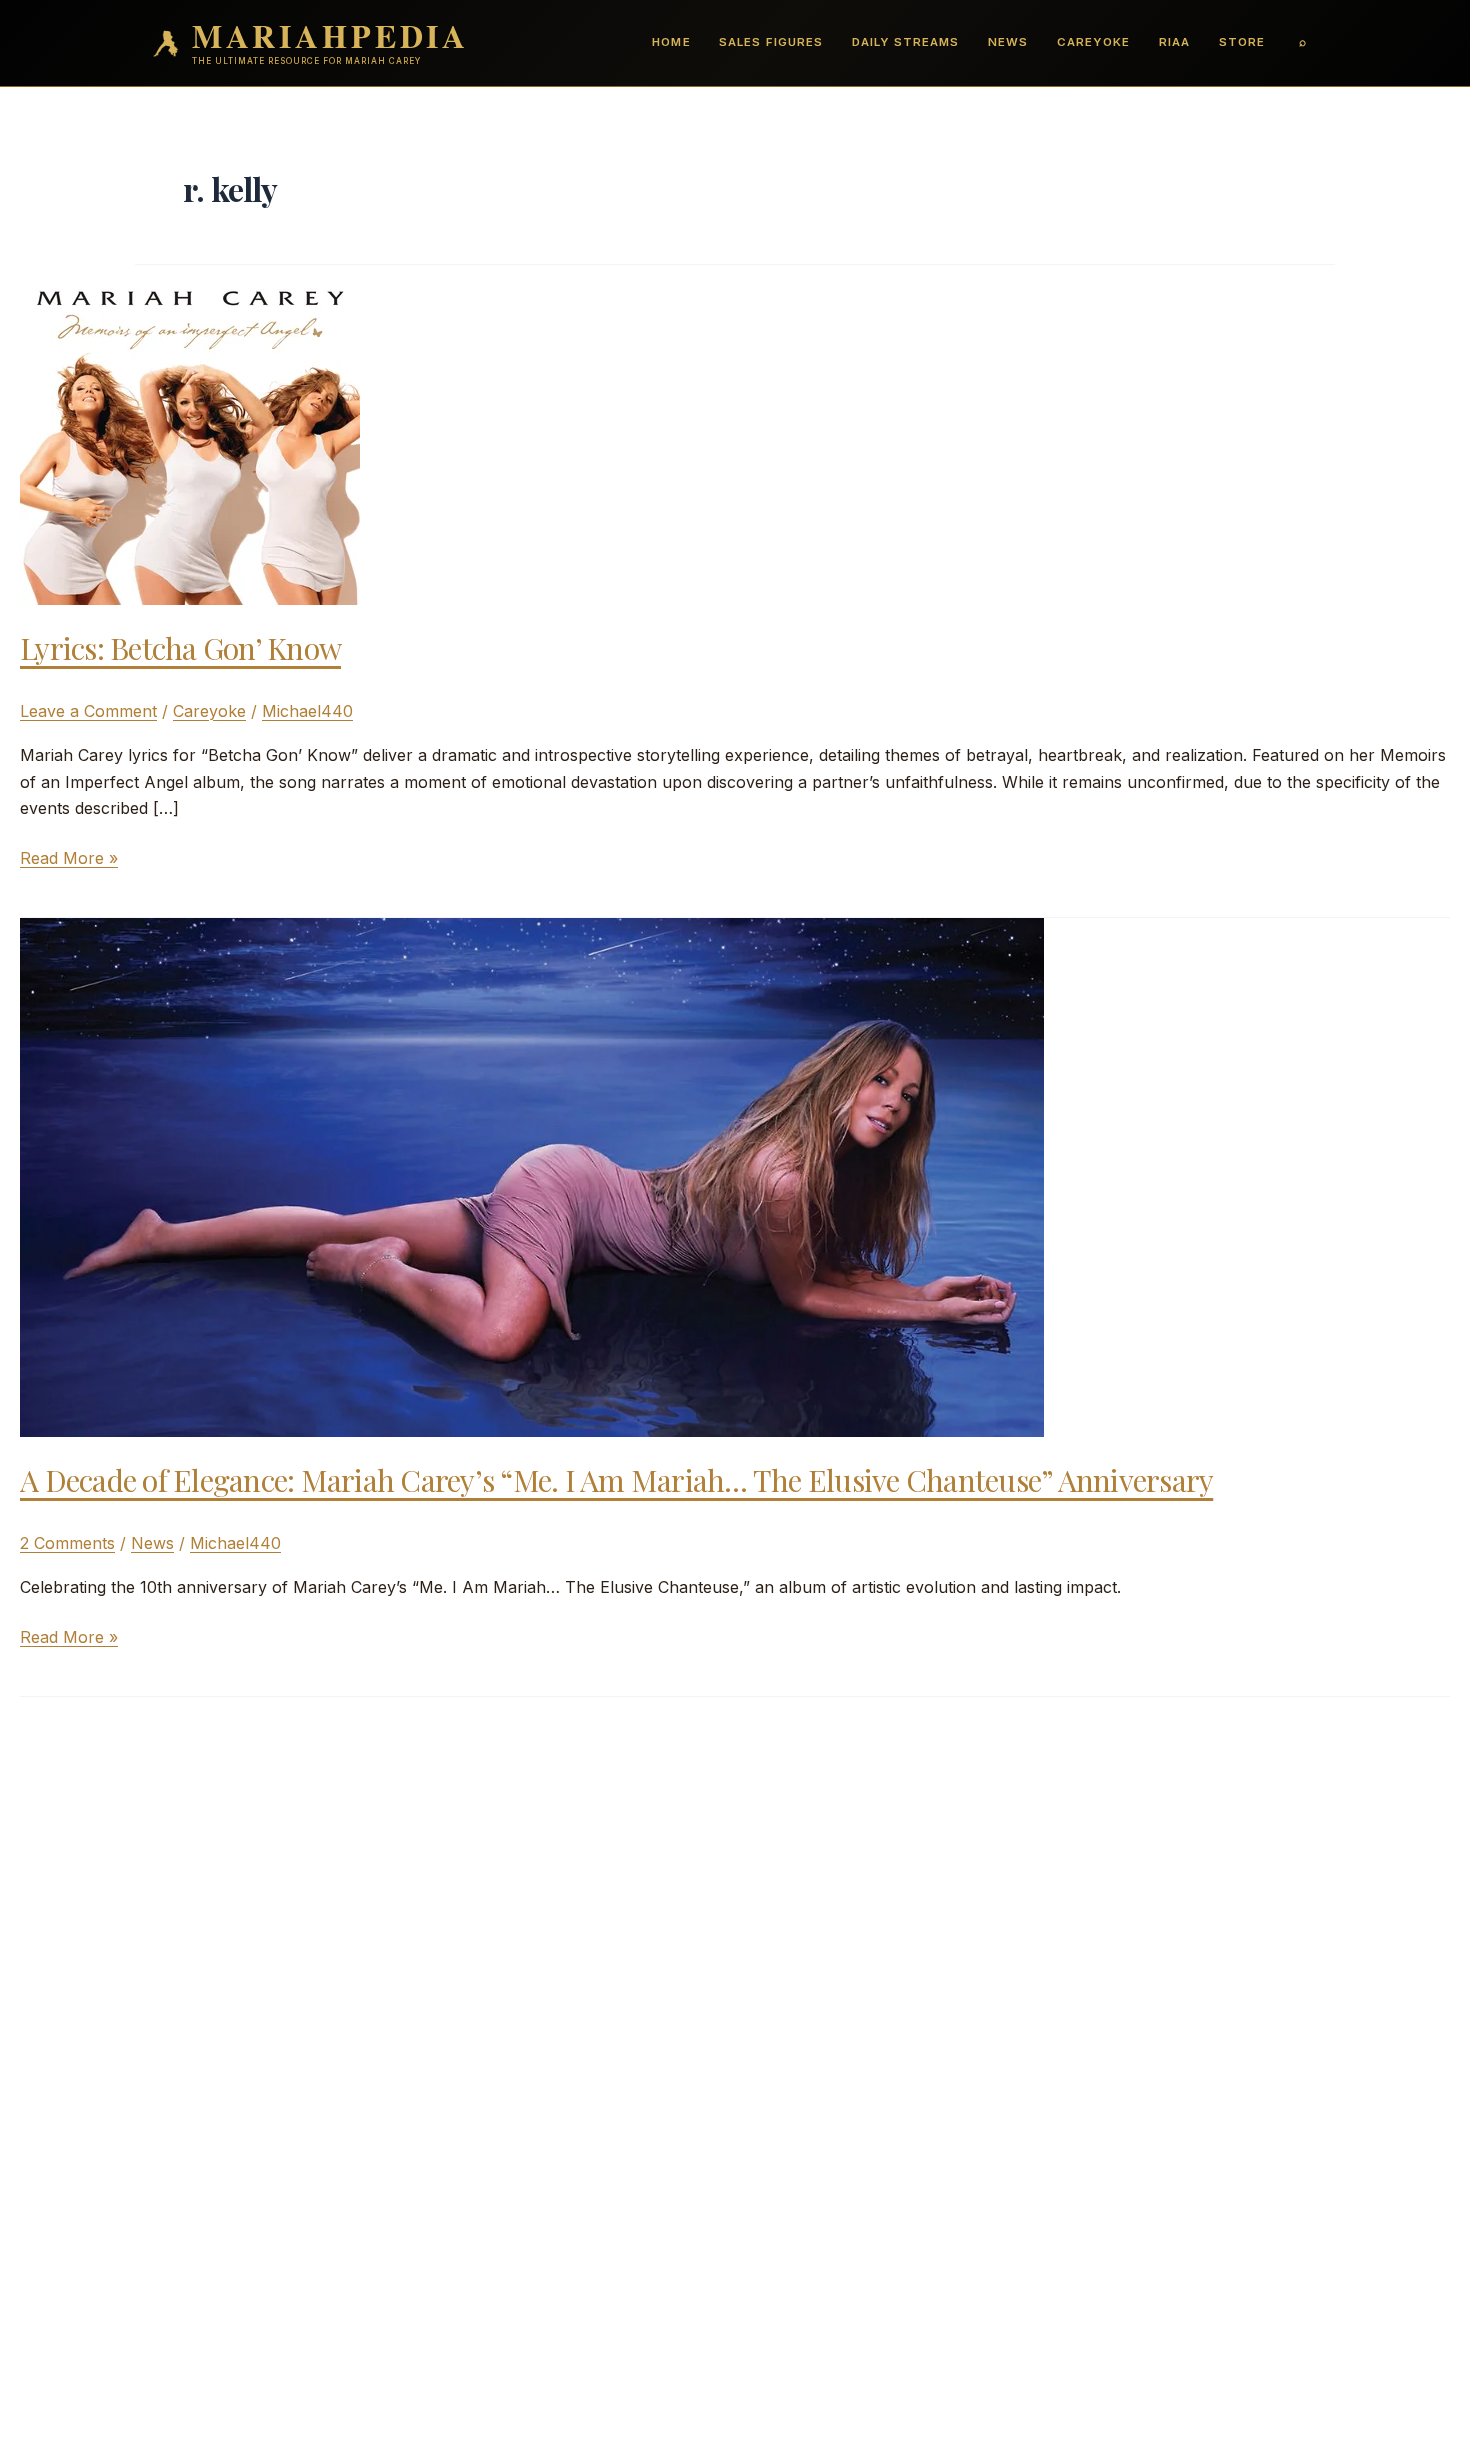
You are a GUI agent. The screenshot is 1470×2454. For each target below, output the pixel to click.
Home (671, 42)
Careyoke (1093, 42)
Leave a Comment (88, 711)
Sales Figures (770, 42)
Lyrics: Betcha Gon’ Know (180, 648)
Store (1242, 42)
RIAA (1174, 42)
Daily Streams (905, 42)
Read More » (69, 859)
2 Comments (67, 1543)
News (1008, 42)
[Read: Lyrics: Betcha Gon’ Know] (190, 433)
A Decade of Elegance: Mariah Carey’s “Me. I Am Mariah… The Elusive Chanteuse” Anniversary (616, 1480)
